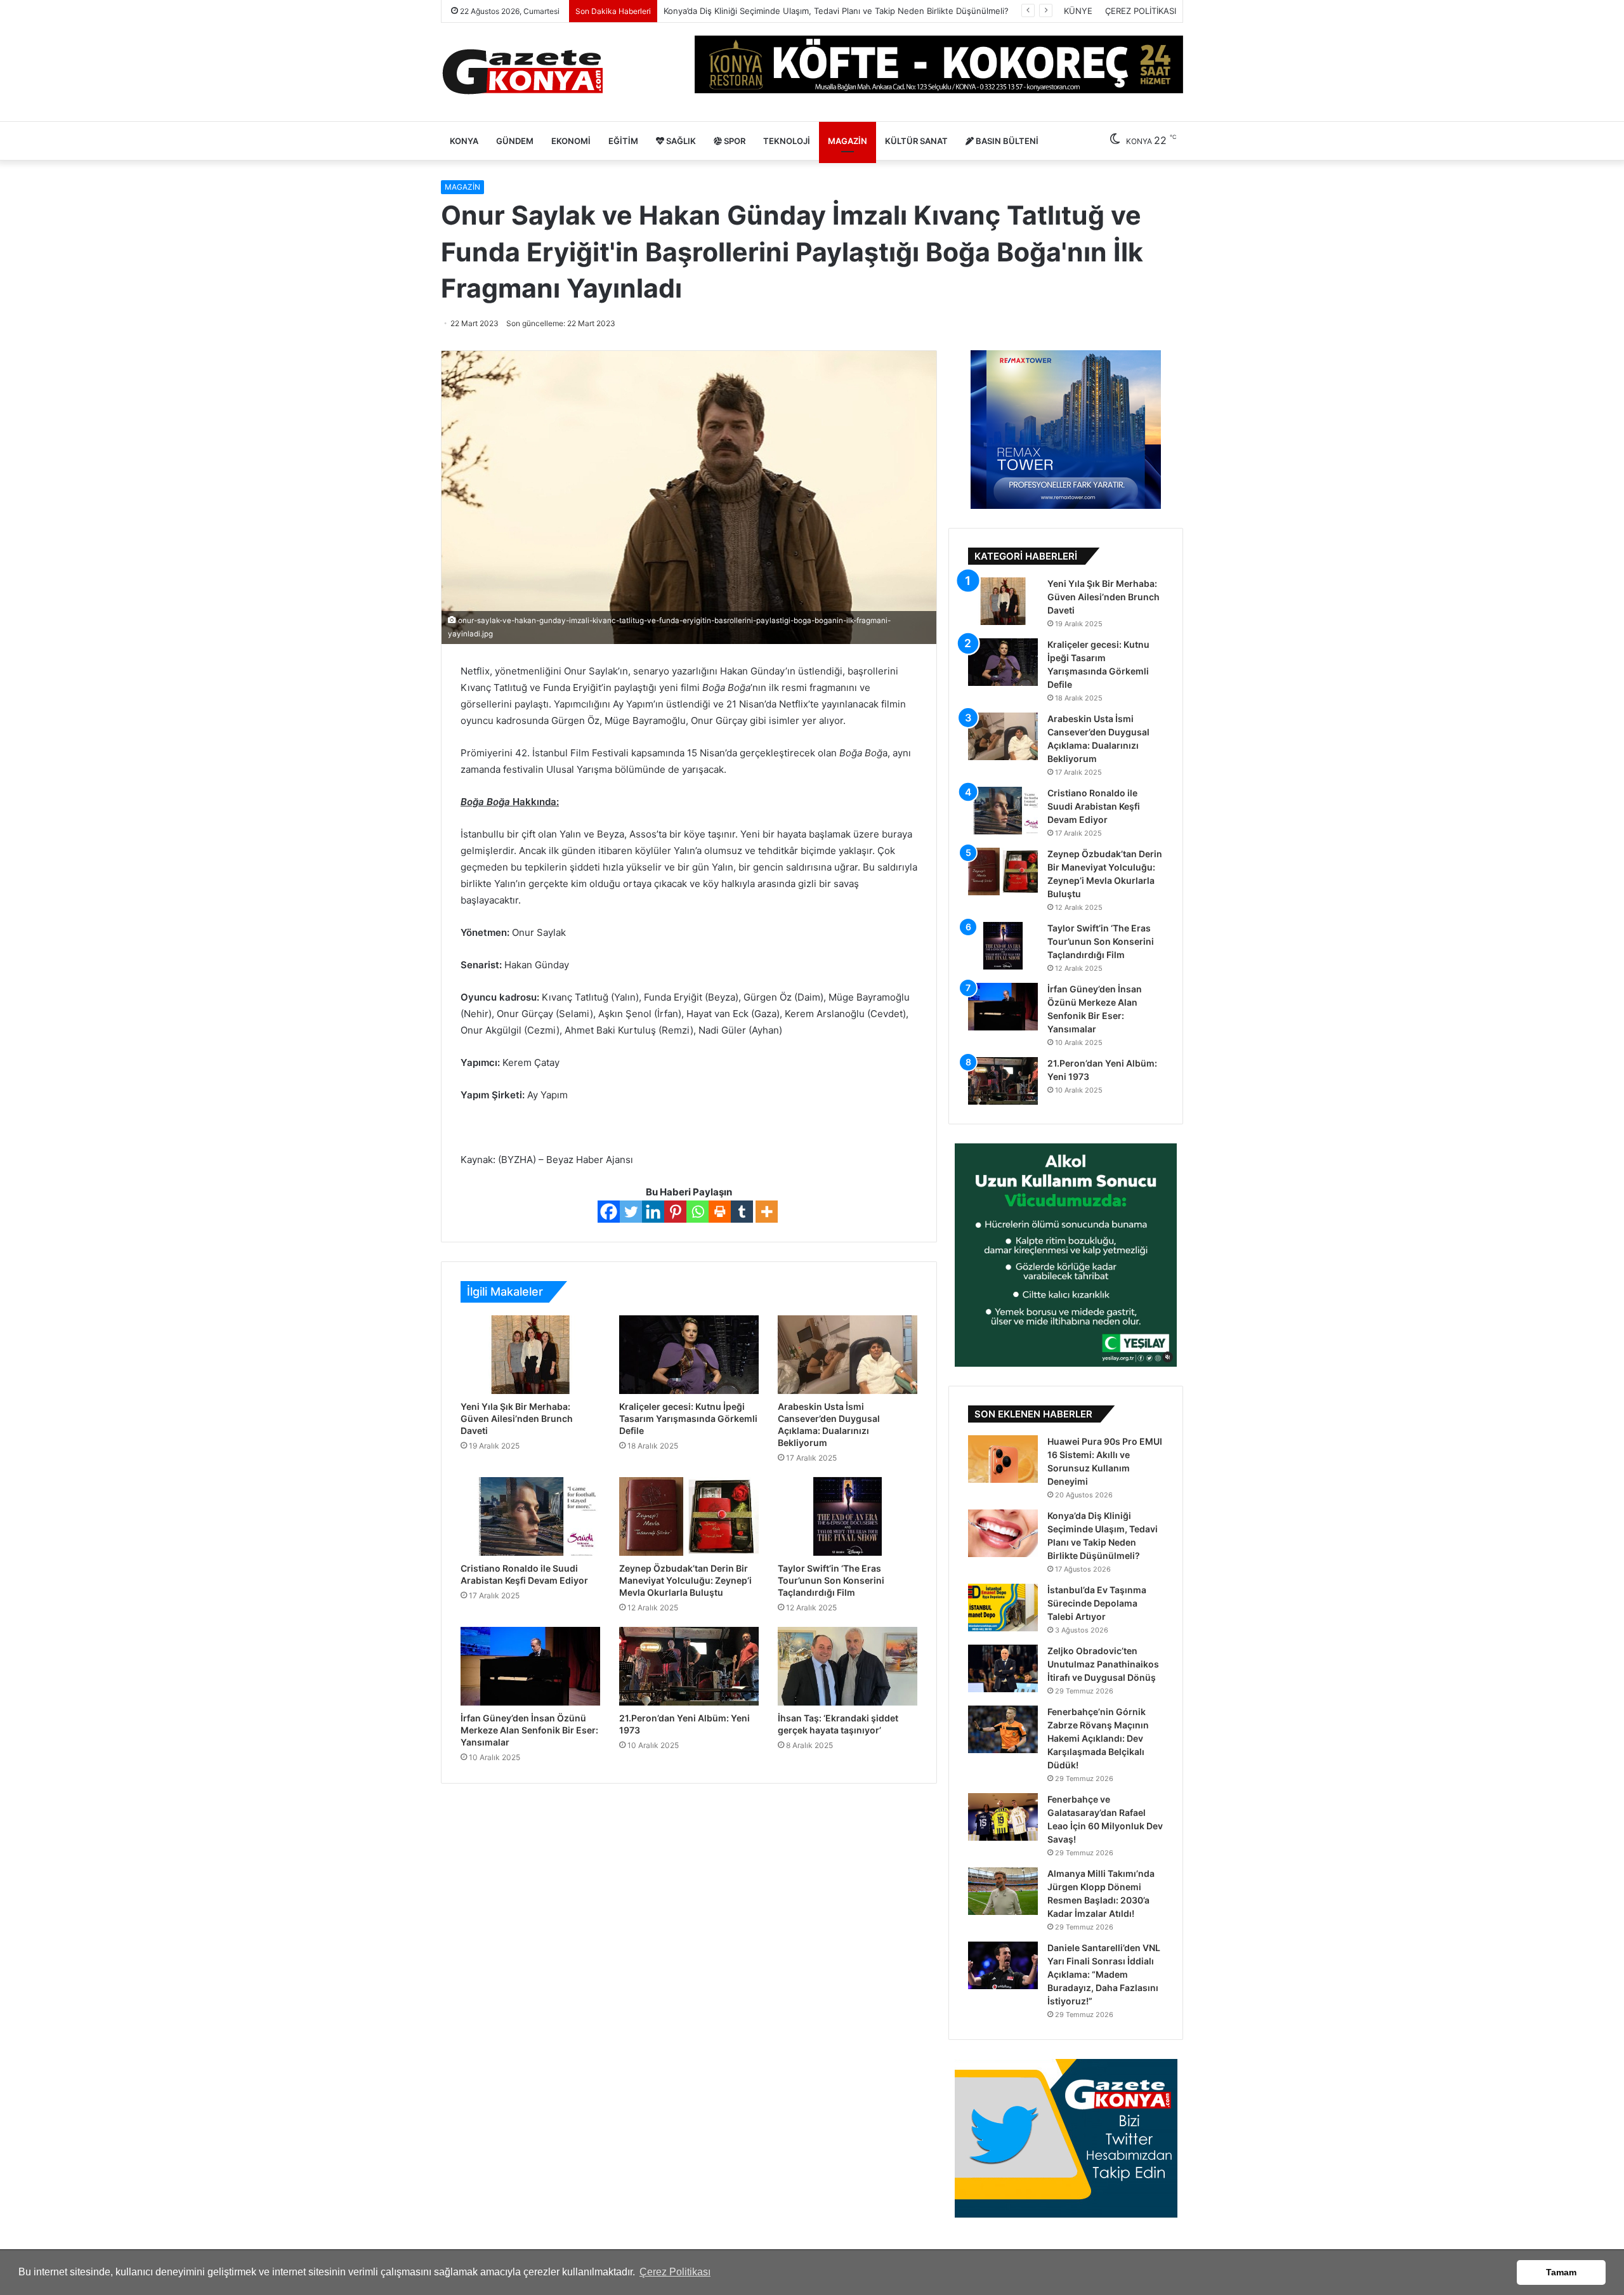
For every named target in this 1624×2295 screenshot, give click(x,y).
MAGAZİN (848, 141)
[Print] (720, 1212)
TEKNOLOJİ (787, 141)
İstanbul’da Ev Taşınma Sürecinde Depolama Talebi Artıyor (1097, 1603)
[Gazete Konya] (522, 72)
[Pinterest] (675, 1212)
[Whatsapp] (697, 1212)
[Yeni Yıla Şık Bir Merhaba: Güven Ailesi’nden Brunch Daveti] (530, 1355)
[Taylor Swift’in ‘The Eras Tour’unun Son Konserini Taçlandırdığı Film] (848, 1516)
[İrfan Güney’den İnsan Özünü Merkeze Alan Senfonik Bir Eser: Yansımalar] (530, 1666)
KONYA (464, 141)
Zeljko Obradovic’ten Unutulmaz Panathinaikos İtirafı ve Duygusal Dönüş (1103, 1664)
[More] (767, 1212)
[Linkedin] (653, 1212)
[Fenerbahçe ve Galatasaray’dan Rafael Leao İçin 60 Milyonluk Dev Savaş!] (1003, 1817)
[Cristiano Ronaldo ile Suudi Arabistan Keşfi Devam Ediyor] (530, 1516)
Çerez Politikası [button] (675, 2272)
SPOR (734, 141)
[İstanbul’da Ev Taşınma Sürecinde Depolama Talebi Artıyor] (1003, 1608)
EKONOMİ (571, 141)
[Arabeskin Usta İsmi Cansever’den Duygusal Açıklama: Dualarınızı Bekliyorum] (848, 1355)
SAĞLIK (680, 141)
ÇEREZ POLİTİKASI (1141, 11)
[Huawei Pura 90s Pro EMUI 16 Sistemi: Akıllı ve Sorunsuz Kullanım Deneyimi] (1003, 1459)
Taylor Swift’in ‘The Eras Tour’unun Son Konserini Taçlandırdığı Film (831, 1580)
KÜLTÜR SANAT (916, 141)
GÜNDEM (515, 141)
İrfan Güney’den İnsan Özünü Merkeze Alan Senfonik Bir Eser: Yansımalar (529, 1730)
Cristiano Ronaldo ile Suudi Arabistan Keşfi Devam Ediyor (1094, 806)
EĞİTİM (623, 141)
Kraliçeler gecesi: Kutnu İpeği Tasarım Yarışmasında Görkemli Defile (688, 1418)
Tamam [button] (1561, 2272)
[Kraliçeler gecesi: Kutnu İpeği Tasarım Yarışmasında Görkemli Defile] (689, 1355)
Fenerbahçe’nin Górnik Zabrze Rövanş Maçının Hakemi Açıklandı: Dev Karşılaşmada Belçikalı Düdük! (1098, 1738)
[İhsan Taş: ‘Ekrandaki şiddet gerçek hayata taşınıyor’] (848, 1666)
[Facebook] (609, 1212)
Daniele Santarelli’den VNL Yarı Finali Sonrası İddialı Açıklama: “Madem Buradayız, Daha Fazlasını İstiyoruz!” (1104, 1974)
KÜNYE (1078, 11)
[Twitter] (631, 1212)
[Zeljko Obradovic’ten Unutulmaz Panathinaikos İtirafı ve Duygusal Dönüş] (1003, 1668)
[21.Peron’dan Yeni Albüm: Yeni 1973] (689, 1666)
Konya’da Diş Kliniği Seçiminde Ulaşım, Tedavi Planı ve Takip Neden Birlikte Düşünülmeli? (836, 11)
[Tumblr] (742, 1212)
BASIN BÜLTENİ (1006, 141)
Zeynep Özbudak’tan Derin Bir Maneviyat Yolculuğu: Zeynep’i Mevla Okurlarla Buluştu (685, 1580)
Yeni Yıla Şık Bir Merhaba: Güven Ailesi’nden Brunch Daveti (517, 1418)
